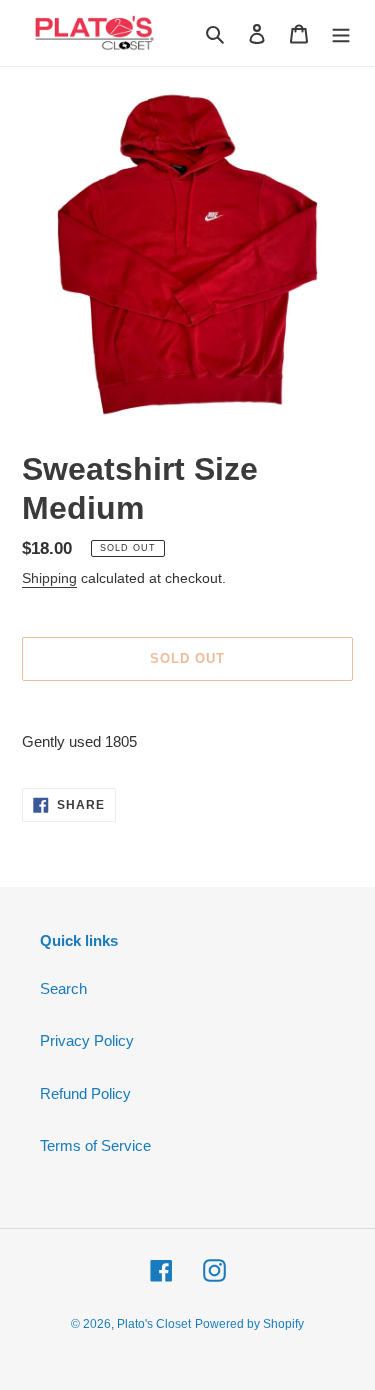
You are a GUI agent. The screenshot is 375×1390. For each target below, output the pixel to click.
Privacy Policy (87, 1040)
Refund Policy (85, 1093)
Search (63, 988)
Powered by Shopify (249, 1324)
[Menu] (341, 33)
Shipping (49, 578)
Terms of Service (95, 1145)
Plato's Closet (154, 1324)
